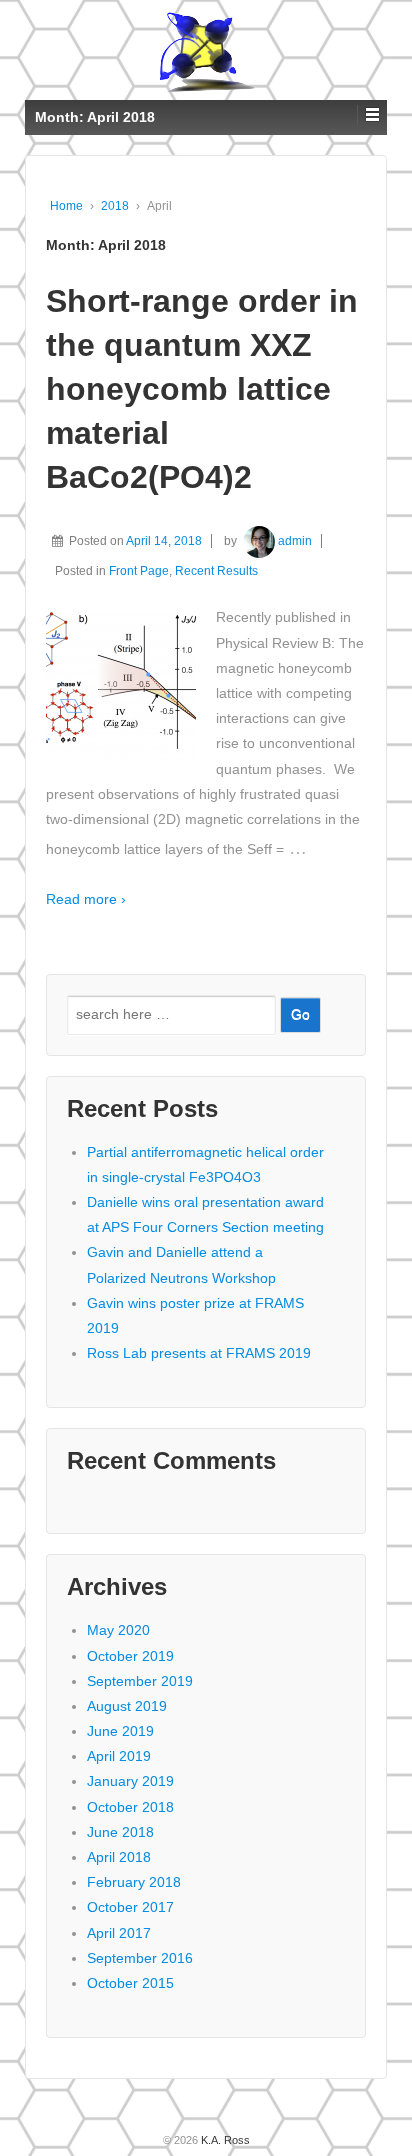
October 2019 (130, 1656)
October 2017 (130, 1907)
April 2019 (119, 1756)
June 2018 (120, 1832)
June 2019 (120, 1731)
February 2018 (134, 1882)
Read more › (86, 899)
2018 (115, 206)
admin (295, 541)
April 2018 (119, 1857)
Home (66, 206)
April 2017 (119, 1933)
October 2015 (130, 1983)
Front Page (139, 571)
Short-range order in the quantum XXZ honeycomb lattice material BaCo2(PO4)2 (202, 389)
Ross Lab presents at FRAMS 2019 (199, 1353)
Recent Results (216, 571)
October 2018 (130, 1807)
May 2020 (118, 1630)
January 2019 (130, 1781)
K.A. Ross (224, 2140)
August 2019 (127, 1706)
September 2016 (140, 1958)
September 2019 (140, 1681)
